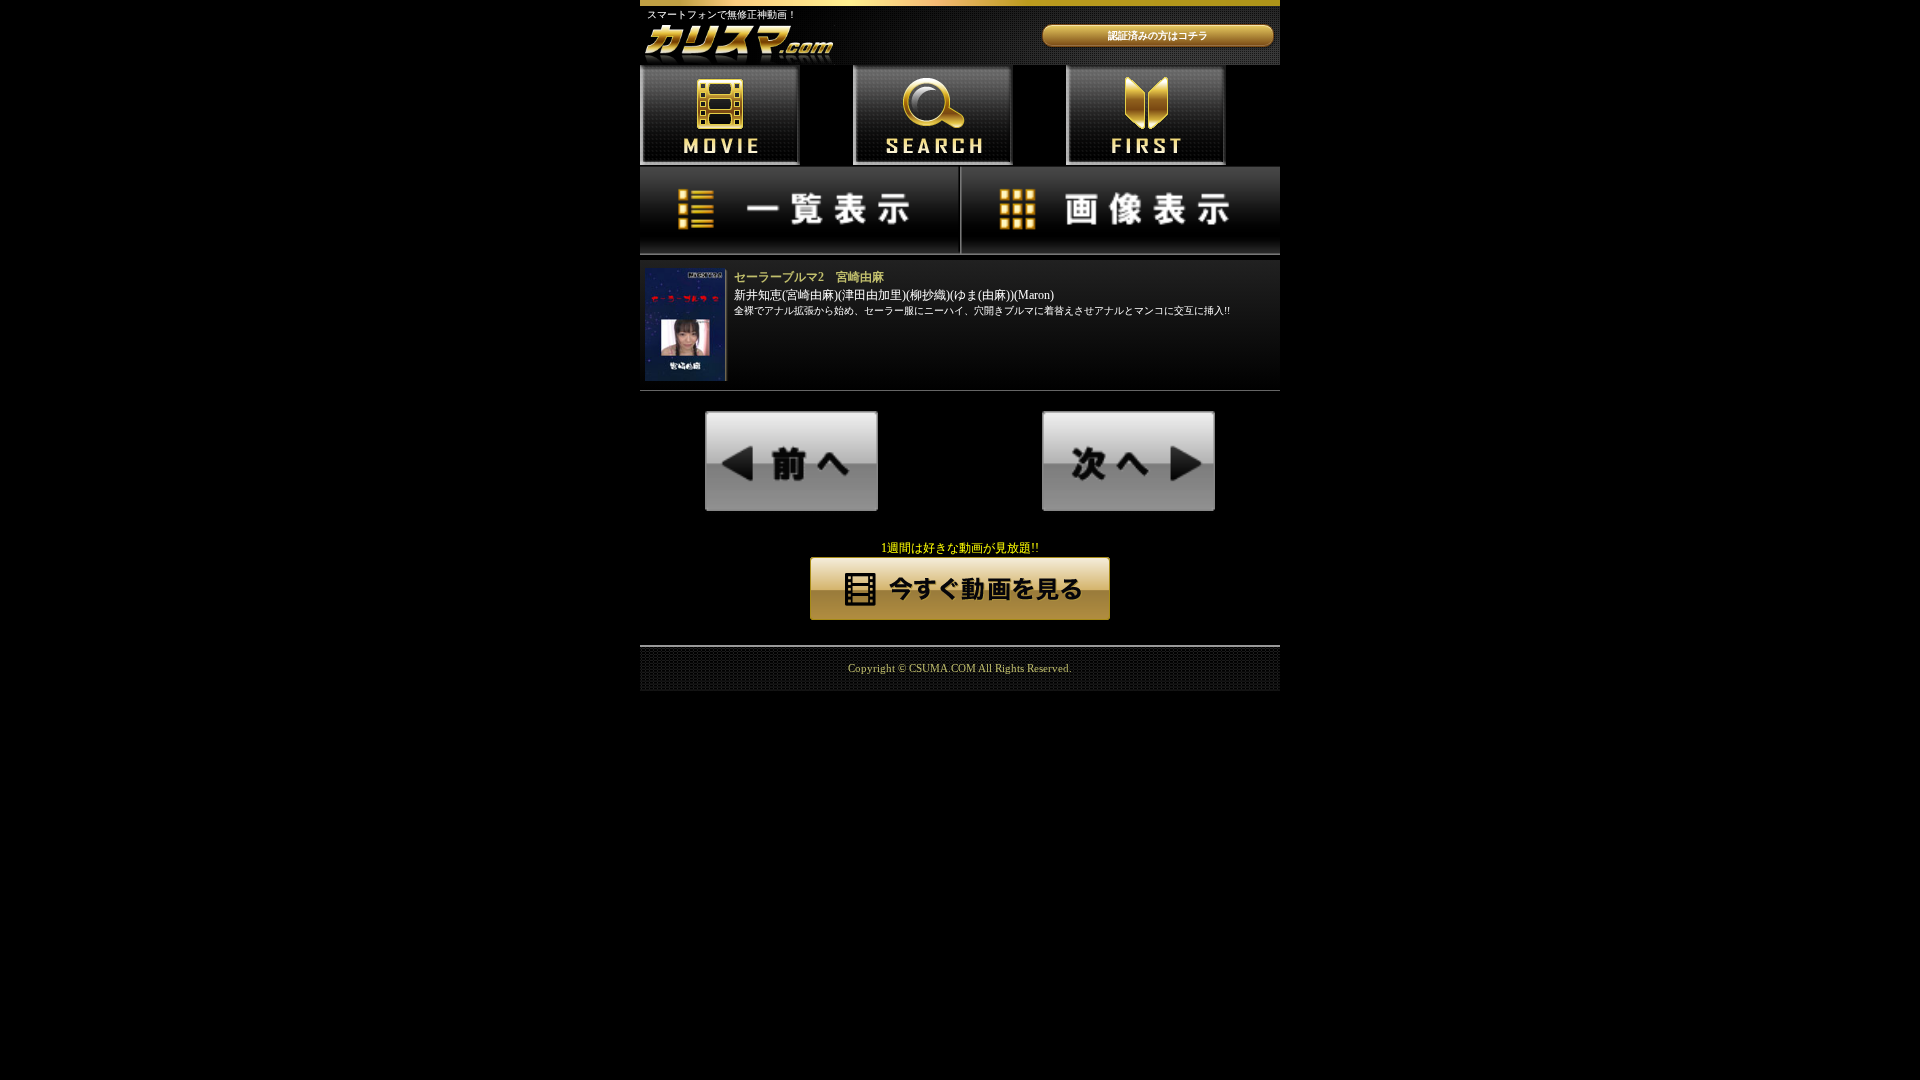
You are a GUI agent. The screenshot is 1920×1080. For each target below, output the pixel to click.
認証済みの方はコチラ (1158, 35)
